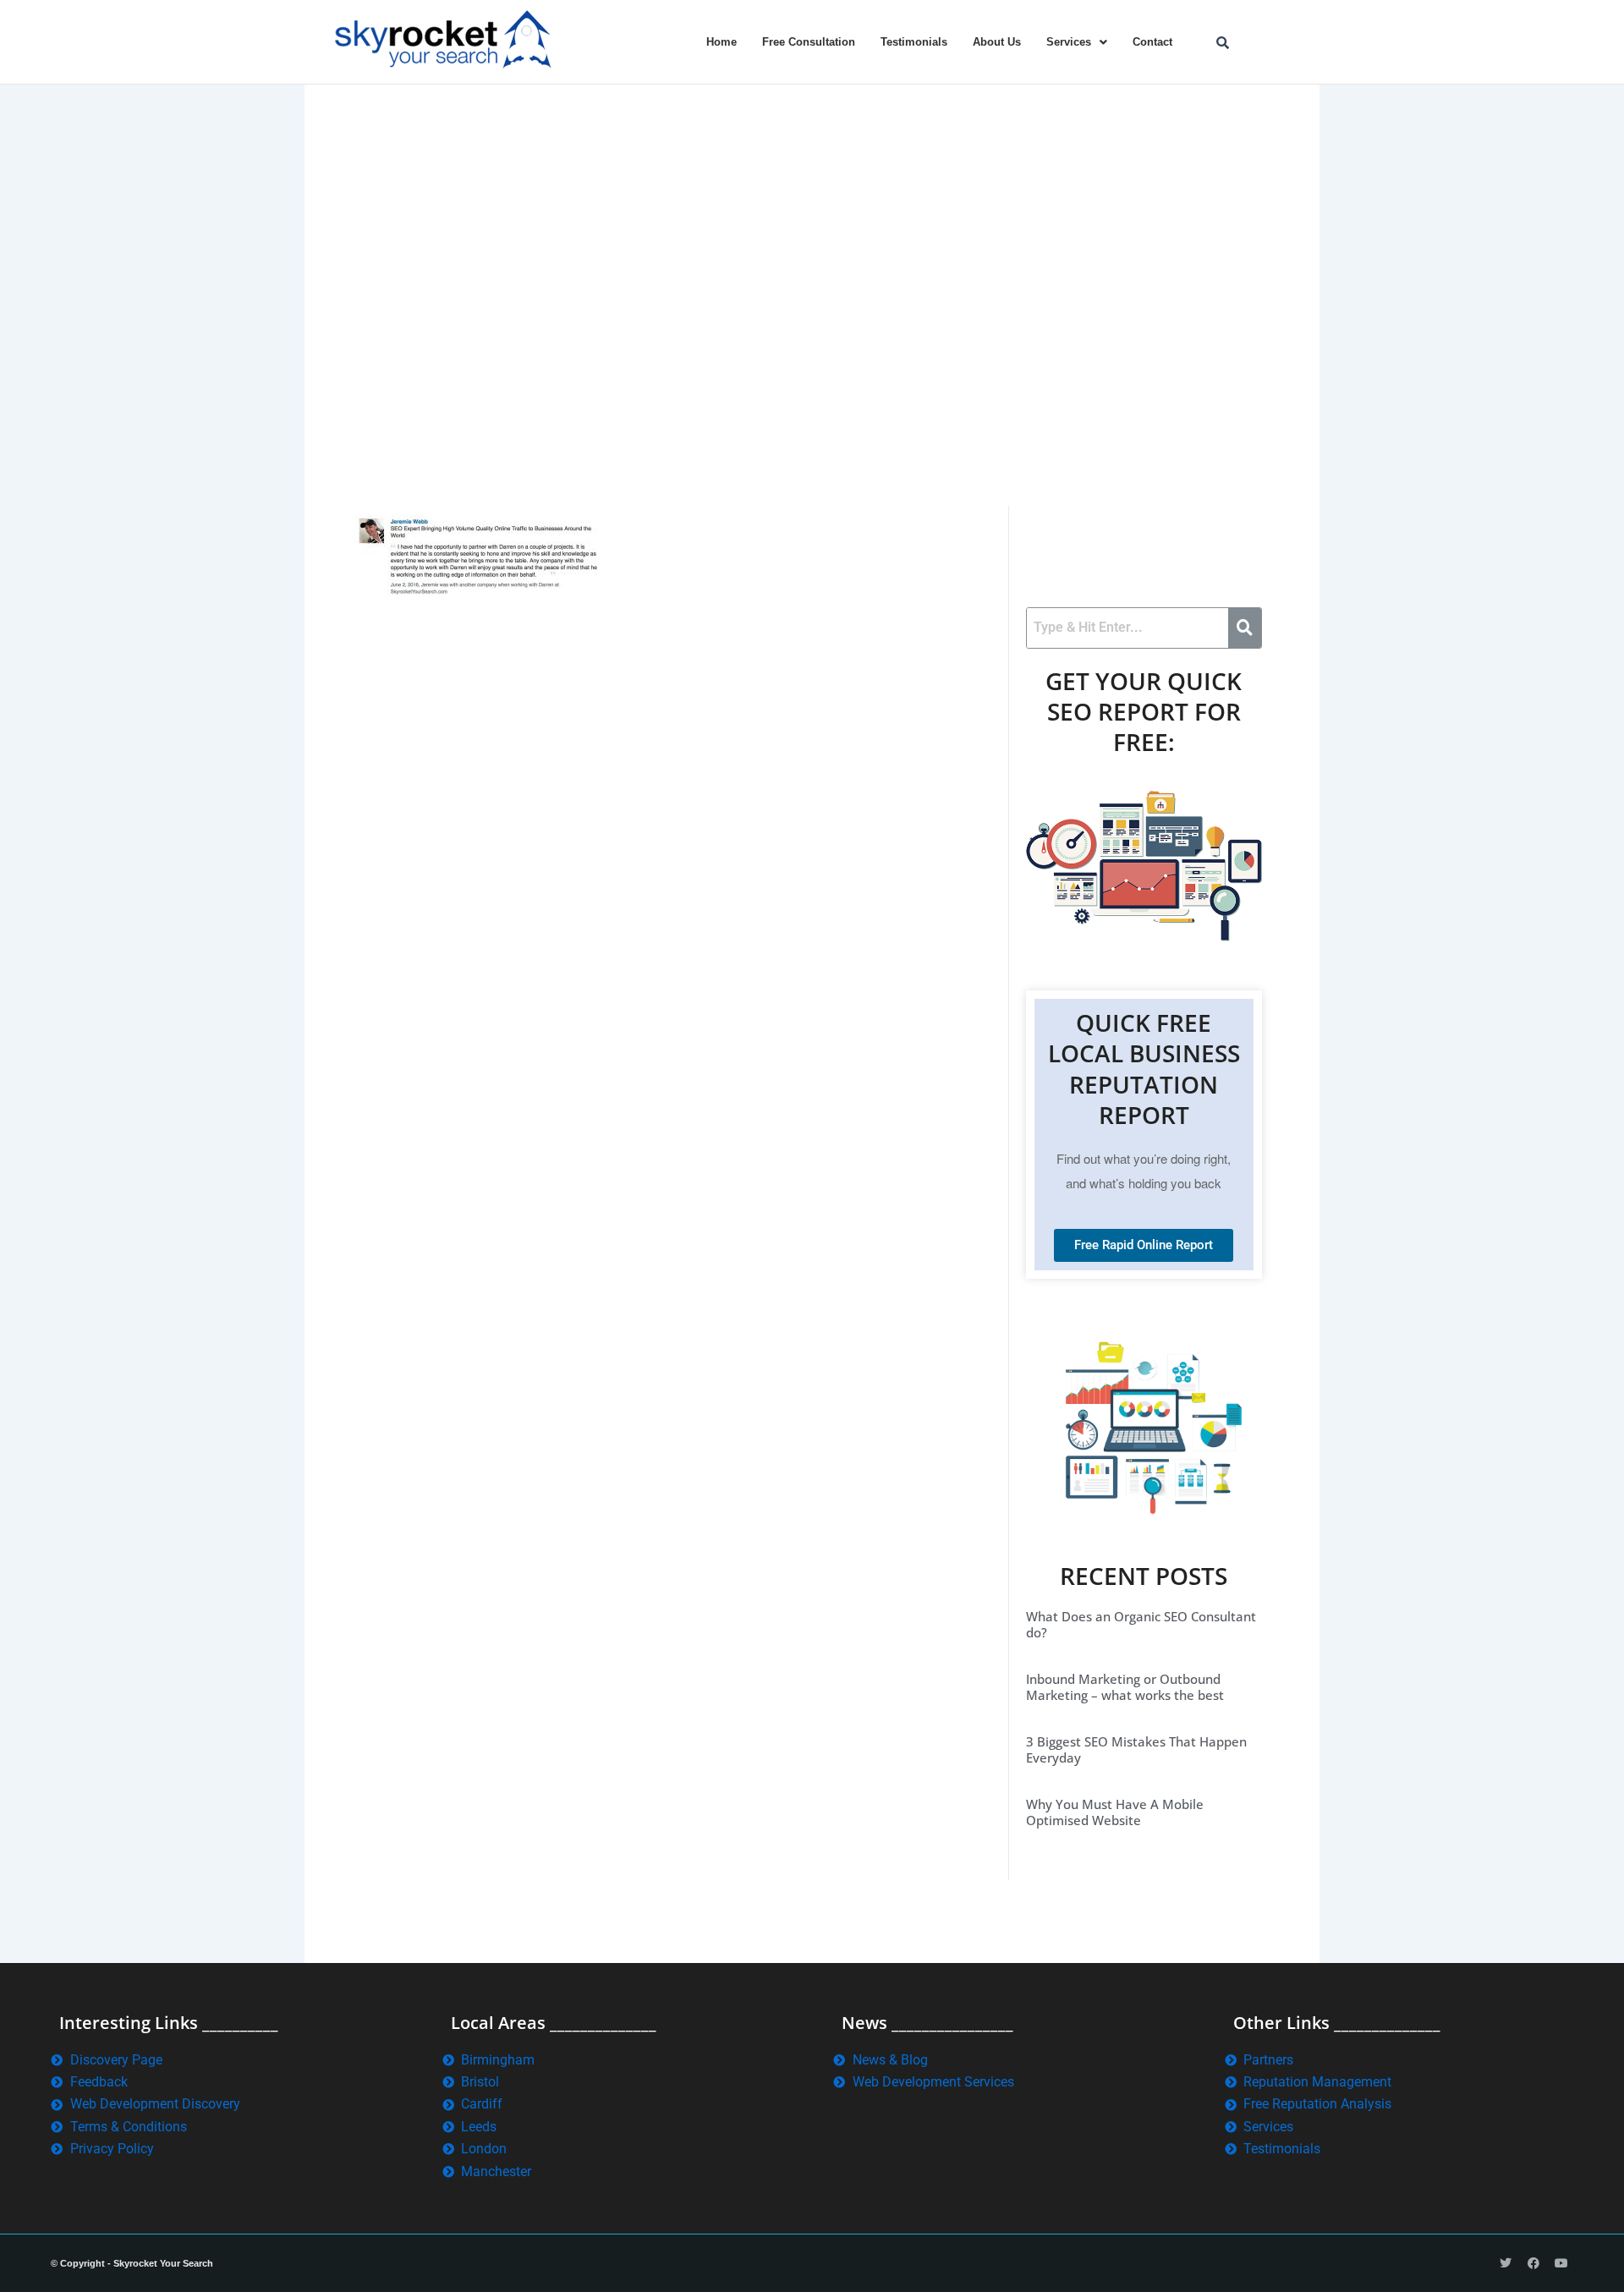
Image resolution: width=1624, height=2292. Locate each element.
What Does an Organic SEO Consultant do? (1141, 1625)
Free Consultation (809, 42)
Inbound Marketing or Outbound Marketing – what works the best (1125, 1687)
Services (1069, 42)
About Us (997, 42)
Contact (1152, 42)
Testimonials (914, 42)
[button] (1077, 42)
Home (721, 42)
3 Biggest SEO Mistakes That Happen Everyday (1136, 1750)
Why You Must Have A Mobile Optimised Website (1115, 1812)
